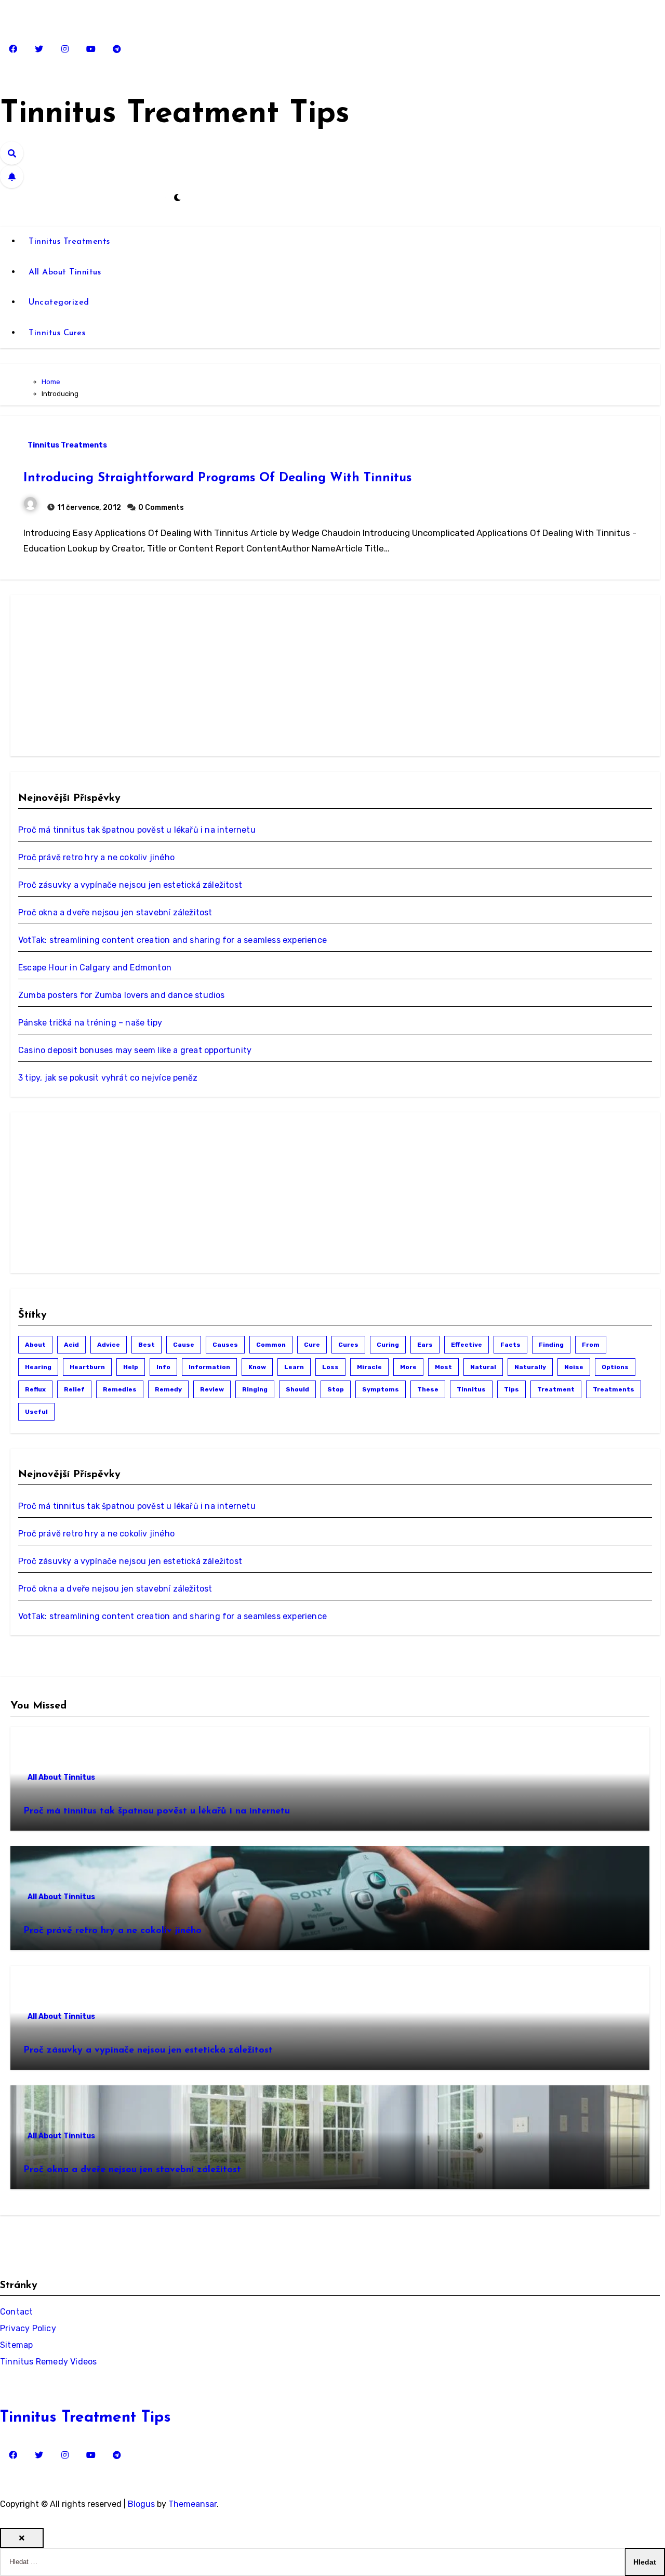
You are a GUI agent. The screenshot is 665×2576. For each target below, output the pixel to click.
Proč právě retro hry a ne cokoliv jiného (96, 857)
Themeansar (192, 2504)
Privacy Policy (28, 2328)
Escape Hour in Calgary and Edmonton (95, 968)
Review (212, 1389)
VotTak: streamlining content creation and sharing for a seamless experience (172, 940)
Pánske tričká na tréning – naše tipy (90, 1023)
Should (297, 1389)
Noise (574, 1367)
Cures (348, 1345)
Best (147, 1345)
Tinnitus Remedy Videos (48, 2362)
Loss (330, 1367)
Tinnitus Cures (57, 333)
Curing (388, 1345)
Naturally (530, 1367)
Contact (16, 2312)
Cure (312, 1345)
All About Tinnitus (65, 272)
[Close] (22, 2538)
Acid (71, 1345)
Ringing (255, 1389)
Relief (74, 1389)
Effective (467, 1345)
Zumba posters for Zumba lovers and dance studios (122, 995)
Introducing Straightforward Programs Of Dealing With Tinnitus (217, 478)
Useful (36, 1412)
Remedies (120, 1389)
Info (163, 1367)
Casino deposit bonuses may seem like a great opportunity (135, 1050)
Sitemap (16, 2345)
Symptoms (381, 1389)
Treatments (614, 1389)
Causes (225, 1345)
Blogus (141, 2504)
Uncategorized (59, 303)
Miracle (369, 1367)
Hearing (38, 1367)
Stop (336, 1389)
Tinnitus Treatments (69, 242)
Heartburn (87, 1367)
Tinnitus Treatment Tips (175, 114)
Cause (184, 1345)
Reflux (35, 1389)
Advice (109, 1345)
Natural (483, 1367)
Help (131, 1367)
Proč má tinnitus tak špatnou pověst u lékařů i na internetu (137, 830)
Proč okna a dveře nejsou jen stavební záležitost (115, 912)
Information (209, 1367)
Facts (510, 1345)
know (257, 1367)
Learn (294, 1367)
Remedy (168, 1389)
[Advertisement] (97, 676)
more (408, 1367)
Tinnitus (471, 1389)
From (591, 1345)
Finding (551, 1345)
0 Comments (161, 508)
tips (511, 1389)
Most (443, 1367)
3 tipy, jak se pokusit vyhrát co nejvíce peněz (108, 1078)
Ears (425, 1345)
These (428, 1389)
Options (615, 1367)
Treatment (556, 1389)
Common (271, 1345)
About (35, 1345)
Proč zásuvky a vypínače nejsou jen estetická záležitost (130, 885)
